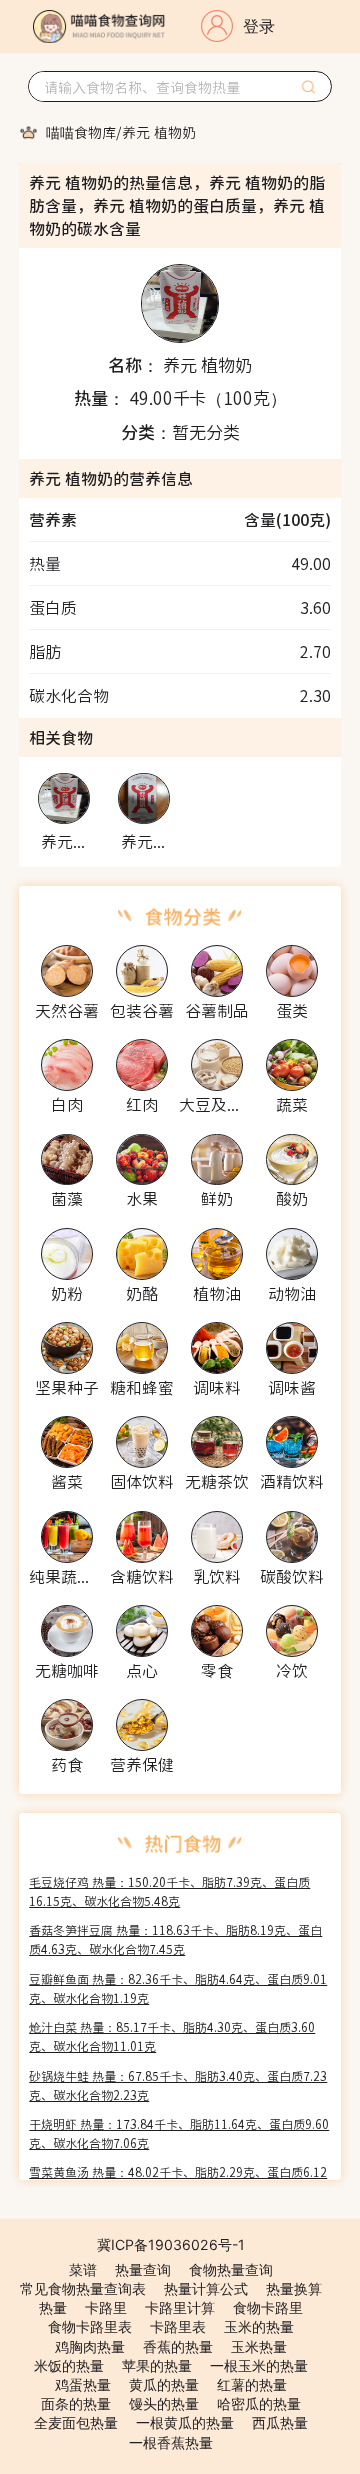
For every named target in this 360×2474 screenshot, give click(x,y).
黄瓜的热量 (164, 2384)
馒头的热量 (164, 2403)
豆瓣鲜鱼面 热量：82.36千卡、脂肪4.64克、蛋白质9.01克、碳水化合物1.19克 (178, 1988)
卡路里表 (178, 2326)
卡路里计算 (180, 2307)
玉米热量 (259, 2346)
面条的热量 (76, 2403)
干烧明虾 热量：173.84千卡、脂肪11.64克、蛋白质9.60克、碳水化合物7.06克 (179, 2133)
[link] (81, 132)
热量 (53, 2307)
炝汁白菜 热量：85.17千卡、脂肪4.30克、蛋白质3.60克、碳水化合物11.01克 (172, 2036)
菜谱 (83, 2269)
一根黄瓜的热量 (185, 2422)
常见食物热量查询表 (83, 2288)
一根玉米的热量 (259, 2365)
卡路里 (106, 2307)
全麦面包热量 (76, 2422)
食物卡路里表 (90, 2326)
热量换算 (294, 2288)
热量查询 (143, 2269)
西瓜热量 (280, 2422)
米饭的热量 (69, 2365)
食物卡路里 (268, 2307)
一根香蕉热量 (171, 2442)
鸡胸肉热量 (90, 2346)
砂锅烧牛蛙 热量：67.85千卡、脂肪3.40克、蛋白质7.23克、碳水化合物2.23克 (178, 2085)
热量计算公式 (206, 2288)
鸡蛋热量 (83, 2384)
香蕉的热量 (178, 2346)
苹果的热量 (157, 2365)
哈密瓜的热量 (259, 2403)
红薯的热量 (252, 2384)
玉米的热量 (259, 2326)
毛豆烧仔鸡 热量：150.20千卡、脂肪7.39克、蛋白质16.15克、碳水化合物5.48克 (169, 1891)
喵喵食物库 (81, 132)
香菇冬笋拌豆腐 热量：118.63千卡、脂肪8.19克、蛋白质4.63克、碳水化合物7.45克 (175, 1939)
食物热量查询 (231, 2269)
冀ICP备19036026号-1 (171, 2244)
